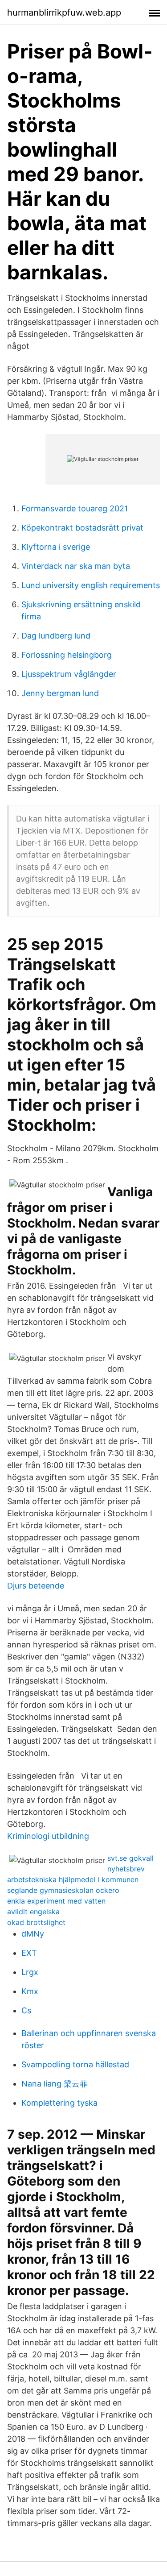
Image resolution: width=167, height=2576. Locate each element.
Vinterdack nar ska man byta (76, 566)
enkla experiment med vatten (56, 1901)
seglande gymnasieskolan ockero (63, 1890)
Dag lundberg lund (56, 636)
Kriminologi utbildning (48, 1836)
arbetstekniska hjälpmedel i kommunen (73, 1879)
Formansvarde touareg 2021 (75, 508)
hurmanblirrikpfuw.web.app (64, 12)
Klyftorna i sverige (56, 547)
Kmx (30, 1991)
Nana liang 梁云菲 (55, 2084)
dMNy (33, 1934)
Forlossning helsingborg (67, 655)
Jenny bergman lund (60, 693)
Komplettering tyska (59, 2103)
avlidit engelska (33, 1912)
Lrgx (30, 1972)
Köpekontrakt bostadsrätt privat (82, 528)
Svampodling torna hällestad (75, 2064)
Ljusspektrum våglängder (69, 674)
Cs (26, 2010)
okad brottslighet (36, 1922)
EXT (29, 1953)
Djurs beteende (36, 1586)
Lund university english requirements (91, 585)
